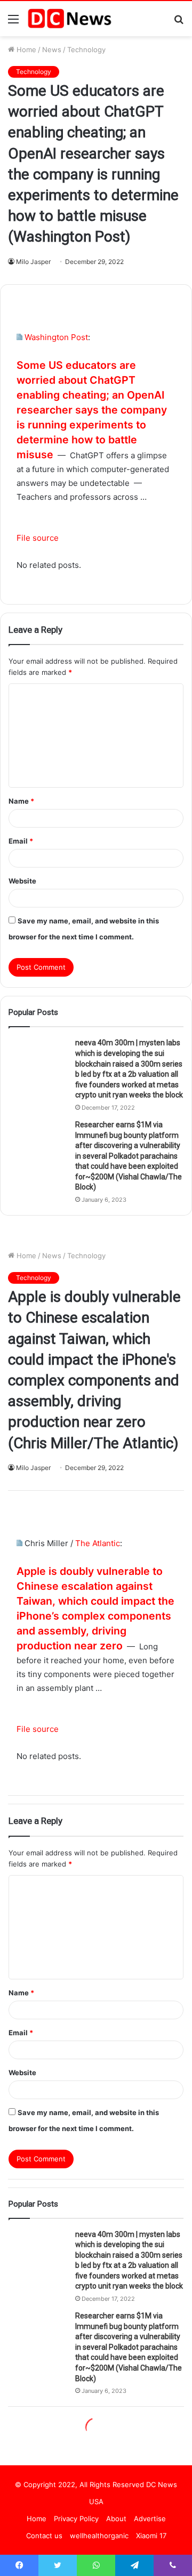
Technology (86, 49)
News (52, 49)
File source (38, 538)
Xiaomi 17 (151, 2536)
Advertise (150, 2519)
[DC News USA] (69, 19)
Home (25, 49)
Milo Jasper (33, 262)
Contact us (44, 2536)
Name (21, 801)
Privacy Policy (76, 2519)
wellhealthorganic (99, 2536)
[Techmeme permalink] (19, 337)
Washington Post (56, 337)
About (116, 2519)
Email (21, 841)
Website (22, 881)
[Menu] (13, 23)
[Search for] (179, 23)
